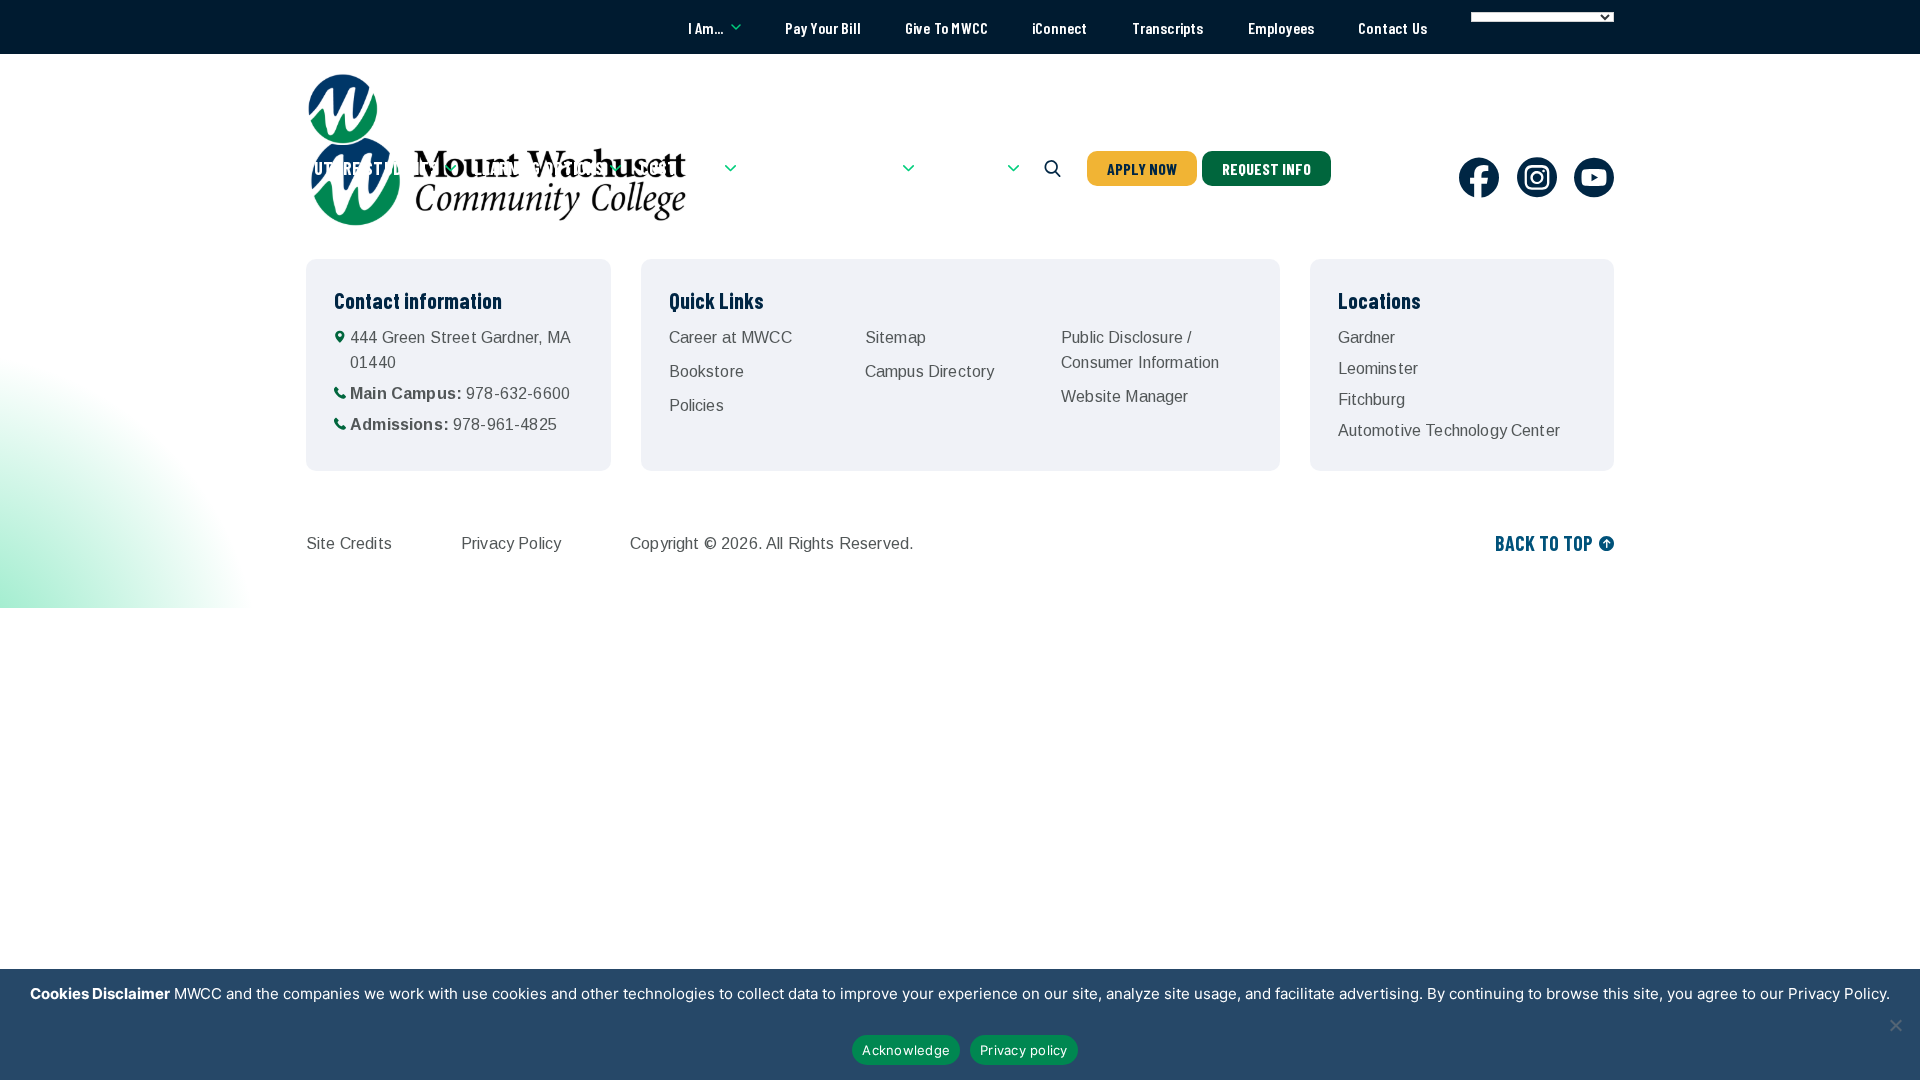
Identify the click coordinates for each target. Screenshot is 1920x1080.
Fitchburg (1371, 399)
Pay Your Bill (823, 27)
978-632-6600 (460, 393)
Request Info (1266, 168)
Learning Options (539, 168)
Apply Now (1142, 168)
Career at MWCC (730, 337)
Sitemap (895, 337)
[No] (1895, 1025)
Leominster (1378, 368)
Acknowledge (906, 1050)
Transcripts (1168, 27)
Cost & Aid (680, 168)
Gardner (1367, 337)
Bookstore (706, 371)
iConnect (1059, 27)
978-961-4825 (453, 424)
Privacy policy (1024, 1050)
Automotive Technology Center (1449, 430)
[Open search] (1053, 168)
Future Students (372, 168)
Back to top (1544, 543)
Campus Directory (930, 371)
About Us (966, 168)
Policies (696, 405)
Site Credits (349, 543)
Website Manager (1124, 396)
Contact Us (1392, 27)
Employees (1281, 27)
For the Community (825, 168)
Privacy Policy (511, 543)
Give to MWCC (946, 27)
